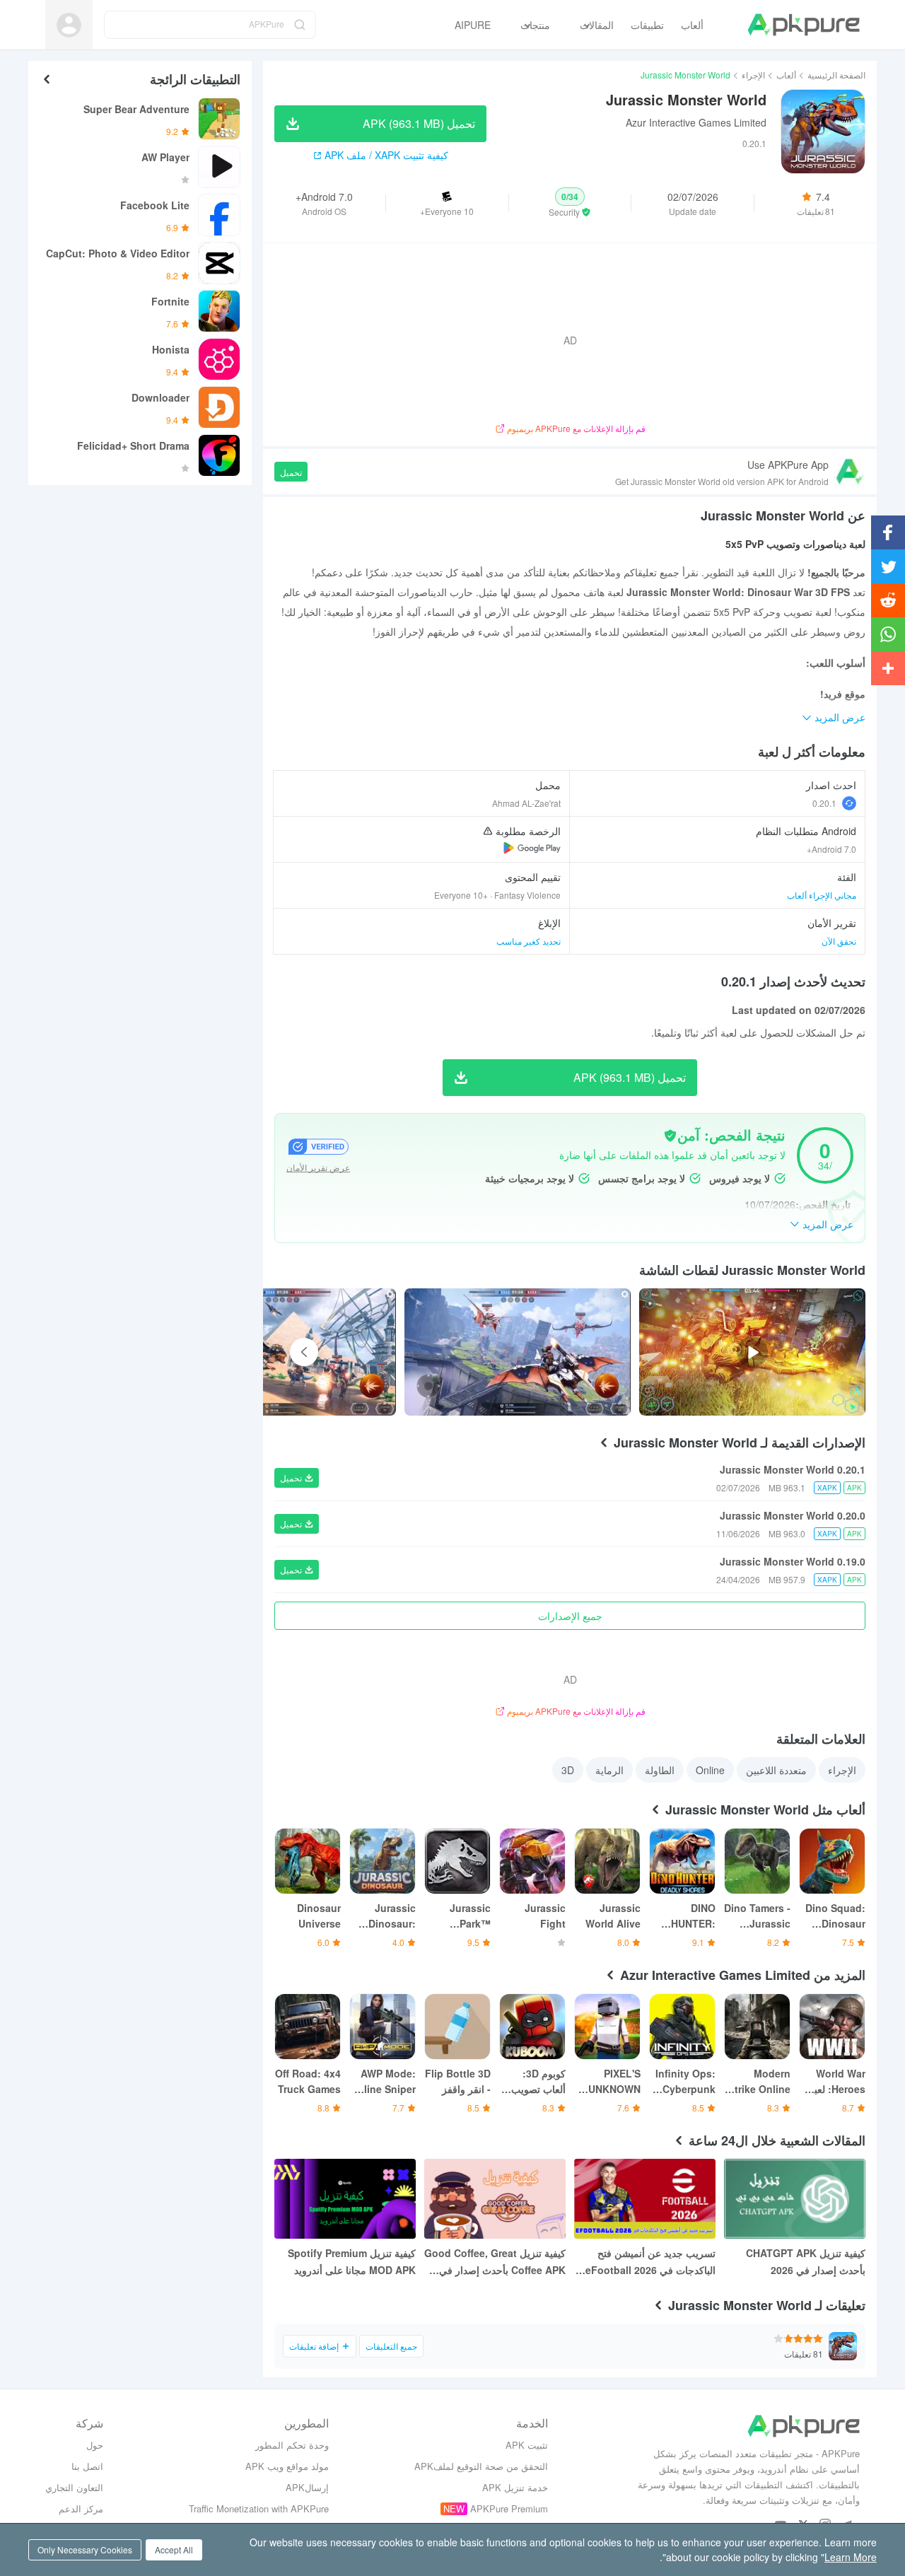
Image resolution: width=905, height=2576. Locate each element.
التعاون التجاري (74, 2487)
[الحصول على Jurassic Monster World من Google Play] (532, 848)
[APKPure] (804, 25)
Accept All (174, 2549)
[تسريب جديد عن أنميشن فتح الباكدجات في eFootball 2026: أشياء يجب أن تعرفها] (645, 2199)
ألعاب (786, 75)
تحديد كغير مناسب (529, 941)
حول (95, 2445)
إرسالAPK (307, 2487)
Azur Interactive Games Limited (696, 122)
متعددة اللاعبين (776, 1770)
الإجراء (753, 75)
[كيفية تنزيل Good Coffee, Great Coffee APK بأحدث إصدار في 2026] (495, 2199)
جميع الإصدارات (570, 1616)
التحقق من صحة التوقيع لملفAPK (481, 2466)
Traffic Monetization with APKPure (259, 2508)
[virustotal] (670, 1136)
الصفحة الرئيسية (836, 75)
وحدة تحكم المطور (292, 2445)
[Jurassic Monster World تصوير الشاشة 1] (282, 1352)
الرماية (609, 1770)
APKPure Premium (509, 2508)
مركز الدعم (81, 2508)
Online (710, 1770)
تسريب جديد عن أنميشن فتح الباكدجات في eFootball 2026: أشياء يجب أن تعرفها (649, 2262)
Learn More (851, 2557)
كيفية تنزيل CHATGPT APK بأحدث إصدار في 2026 (806, 2261)
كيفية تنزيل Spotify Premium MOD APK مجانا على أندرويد (352, 2261)
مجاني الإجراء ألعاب (822, 895)
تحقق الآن (839, 941)
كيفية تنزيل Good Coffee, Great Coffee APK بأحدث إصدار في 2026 (495, 2262)
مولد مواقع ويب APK (287, 2466)
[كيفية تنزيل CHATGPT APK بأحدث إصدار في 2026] (795, 2199)
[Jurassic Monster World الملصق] (518, 1352)
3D (568, 1770)
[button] (570, 203)
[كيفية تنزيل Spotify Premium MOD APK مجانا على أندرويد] (345, 2199)
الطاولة (660, 1770)
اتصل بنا (87, 2466)
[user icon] (69, 25)
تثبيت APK (527, 2445)
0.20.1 (824, 803)
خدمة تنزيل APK (515, 2487)
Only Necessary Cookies (85, 2549)
